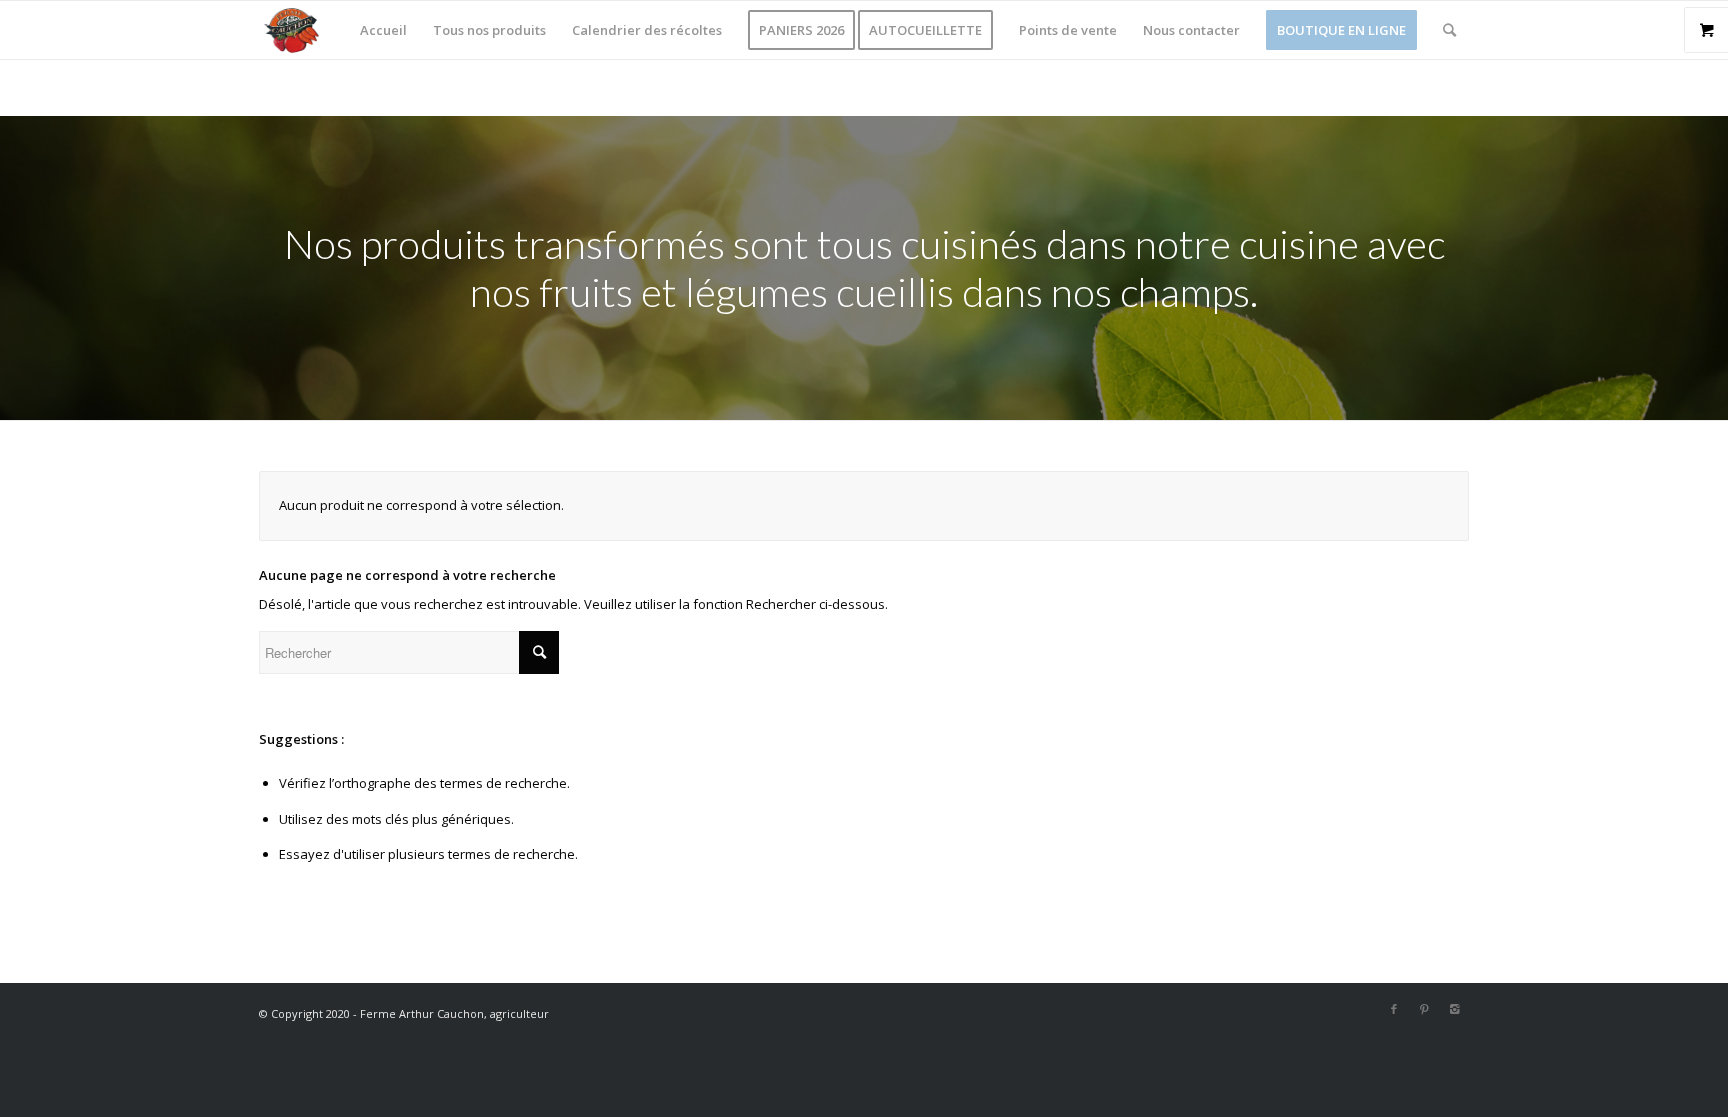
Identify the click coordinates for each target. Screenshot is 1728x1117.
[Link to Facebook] (1394, 1009)
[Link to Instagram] (1454, 1009)
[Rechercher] (1449, 30)
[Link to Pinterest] (1424, 1009)
